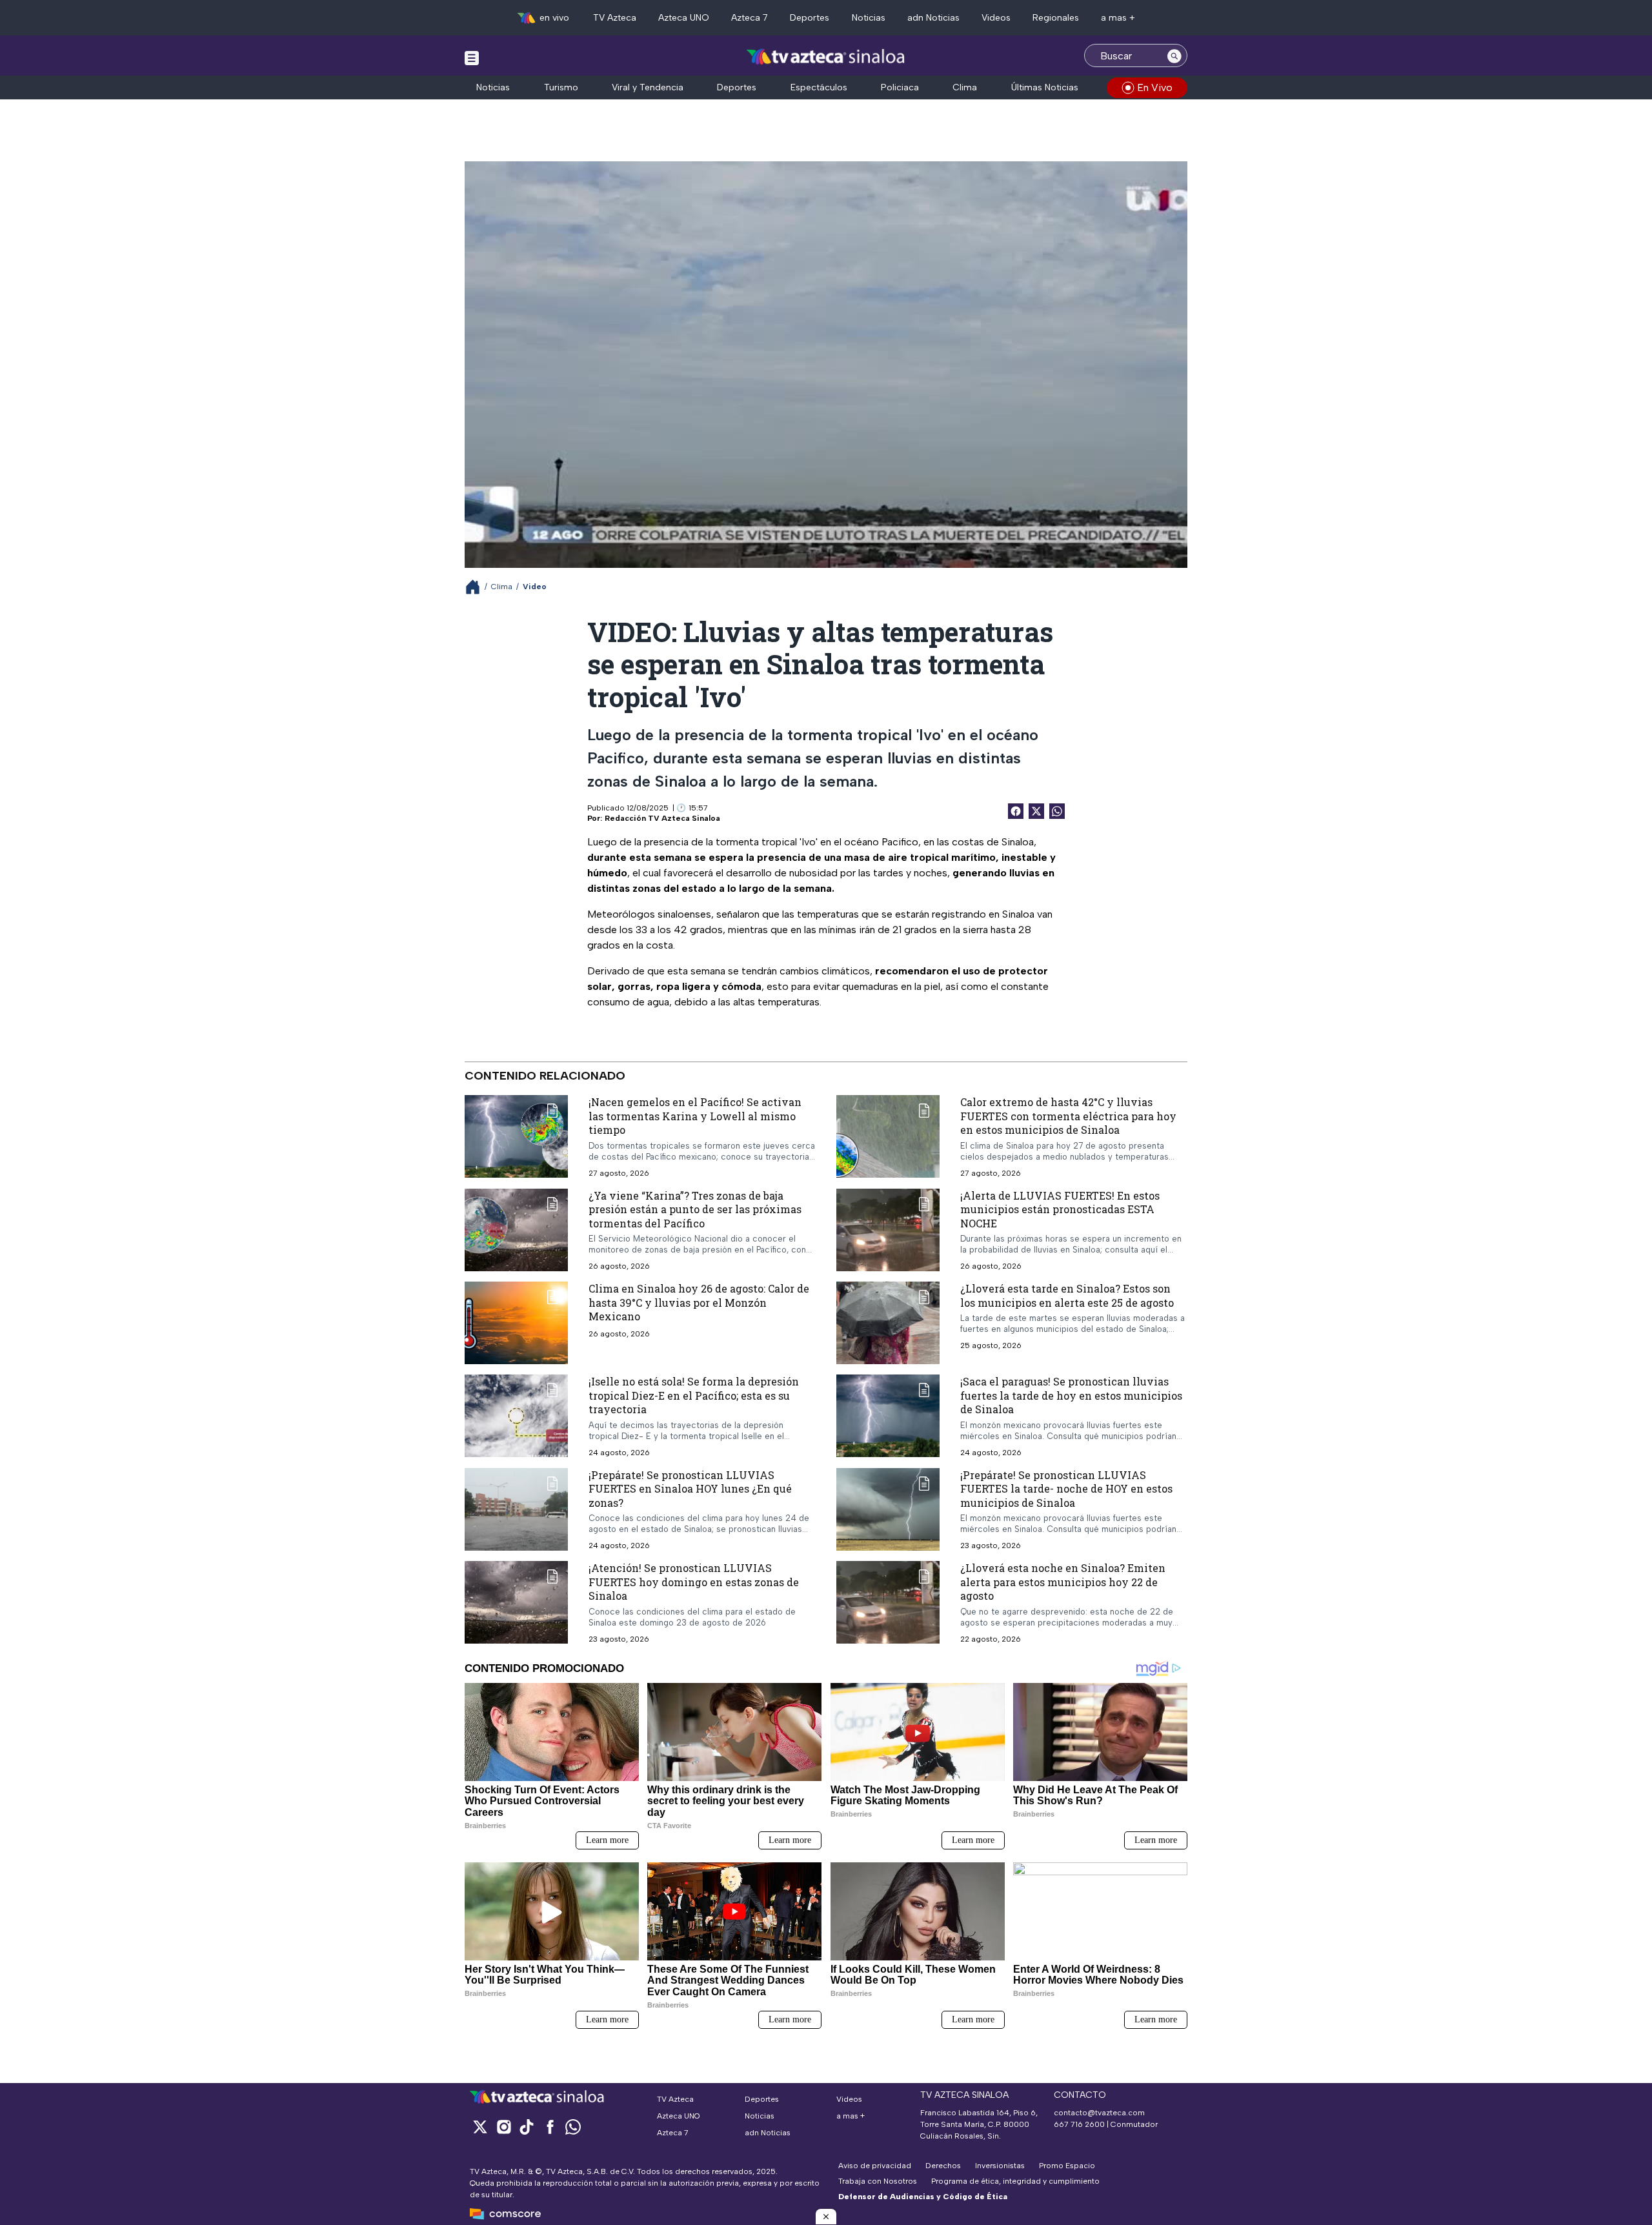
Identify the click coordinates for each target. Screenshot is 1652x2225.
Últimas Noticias (1045, 87)
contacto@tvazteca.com (1099, 2113)
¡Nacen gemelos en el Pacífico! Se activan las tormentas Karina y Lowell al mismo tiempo (695, 1116)
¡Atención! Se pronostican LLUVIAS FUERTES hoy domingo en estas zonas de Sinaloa (694, 1582)
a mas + (1118, 18)
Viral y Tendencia (648, 87)
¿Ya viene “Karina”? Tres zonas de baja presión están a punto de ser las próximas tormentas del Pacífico (695, 1209)
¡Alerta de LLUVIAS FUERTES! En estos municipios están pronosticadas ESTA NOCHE (1060, 1209)
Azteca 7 (750, 18)
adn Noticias (933, 18)
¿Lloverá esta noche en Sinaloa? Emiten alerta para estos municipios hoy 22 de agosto (1063, 1582)
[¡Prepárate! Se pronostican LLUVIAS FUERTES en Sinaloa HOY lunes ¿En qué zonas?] (516, 1510)
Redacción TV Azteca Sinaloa (662, 818)
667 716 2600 (1079, 2124)
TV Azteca (615, 18)
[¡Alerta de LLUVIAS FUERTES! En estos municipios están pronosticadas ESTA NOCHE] (888, 1230)
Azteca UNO (684, 18)
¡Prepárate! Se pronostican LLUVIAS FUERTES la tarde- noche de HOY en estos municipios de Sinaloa (1066, 1489)
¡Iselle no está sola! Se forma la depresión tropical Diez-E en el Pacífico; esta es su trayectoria (694, 1395)
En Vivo (1155, 87)
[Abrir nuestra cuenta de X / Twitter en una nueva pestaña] (480, 2127)
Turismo (561, 87)
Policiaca (900, 87)
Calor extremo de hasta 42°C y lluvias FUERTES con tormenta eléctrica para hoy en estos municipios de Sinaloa (1068, 1116)
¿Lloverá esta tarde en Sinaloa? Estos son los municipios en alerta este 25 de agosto (1067, 1295)
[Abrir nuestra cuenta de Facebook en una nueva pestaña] (550, 2127)
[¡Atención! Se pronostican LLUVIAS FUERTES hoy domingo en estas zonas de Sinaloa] (516, 1603)
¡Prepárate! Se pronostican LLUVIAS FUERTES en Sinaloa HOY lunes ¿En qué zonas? (690, 1489)
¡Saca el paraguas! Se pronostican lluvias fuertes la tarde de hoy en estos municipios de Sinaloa (1071, 1395)
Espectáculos (819, 87)
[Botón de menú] (472, 57)
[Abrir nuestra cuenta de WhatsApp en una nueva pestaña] (573, 2127)
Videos (996, 18)
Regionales (1056, 18)
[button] (826, 2217)
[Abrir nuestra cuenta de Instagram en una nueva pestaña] (503, 2127)
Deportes (810, 18)
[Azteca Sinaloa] (826, 57)
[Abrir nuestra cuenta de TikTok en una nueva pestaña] (527, 2127)
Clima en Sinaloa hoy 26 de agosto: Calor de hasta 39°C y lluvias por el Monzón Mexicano (699, 1302)
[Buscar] (1174, 55)
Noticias (869, 18)
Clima (965, 87)
